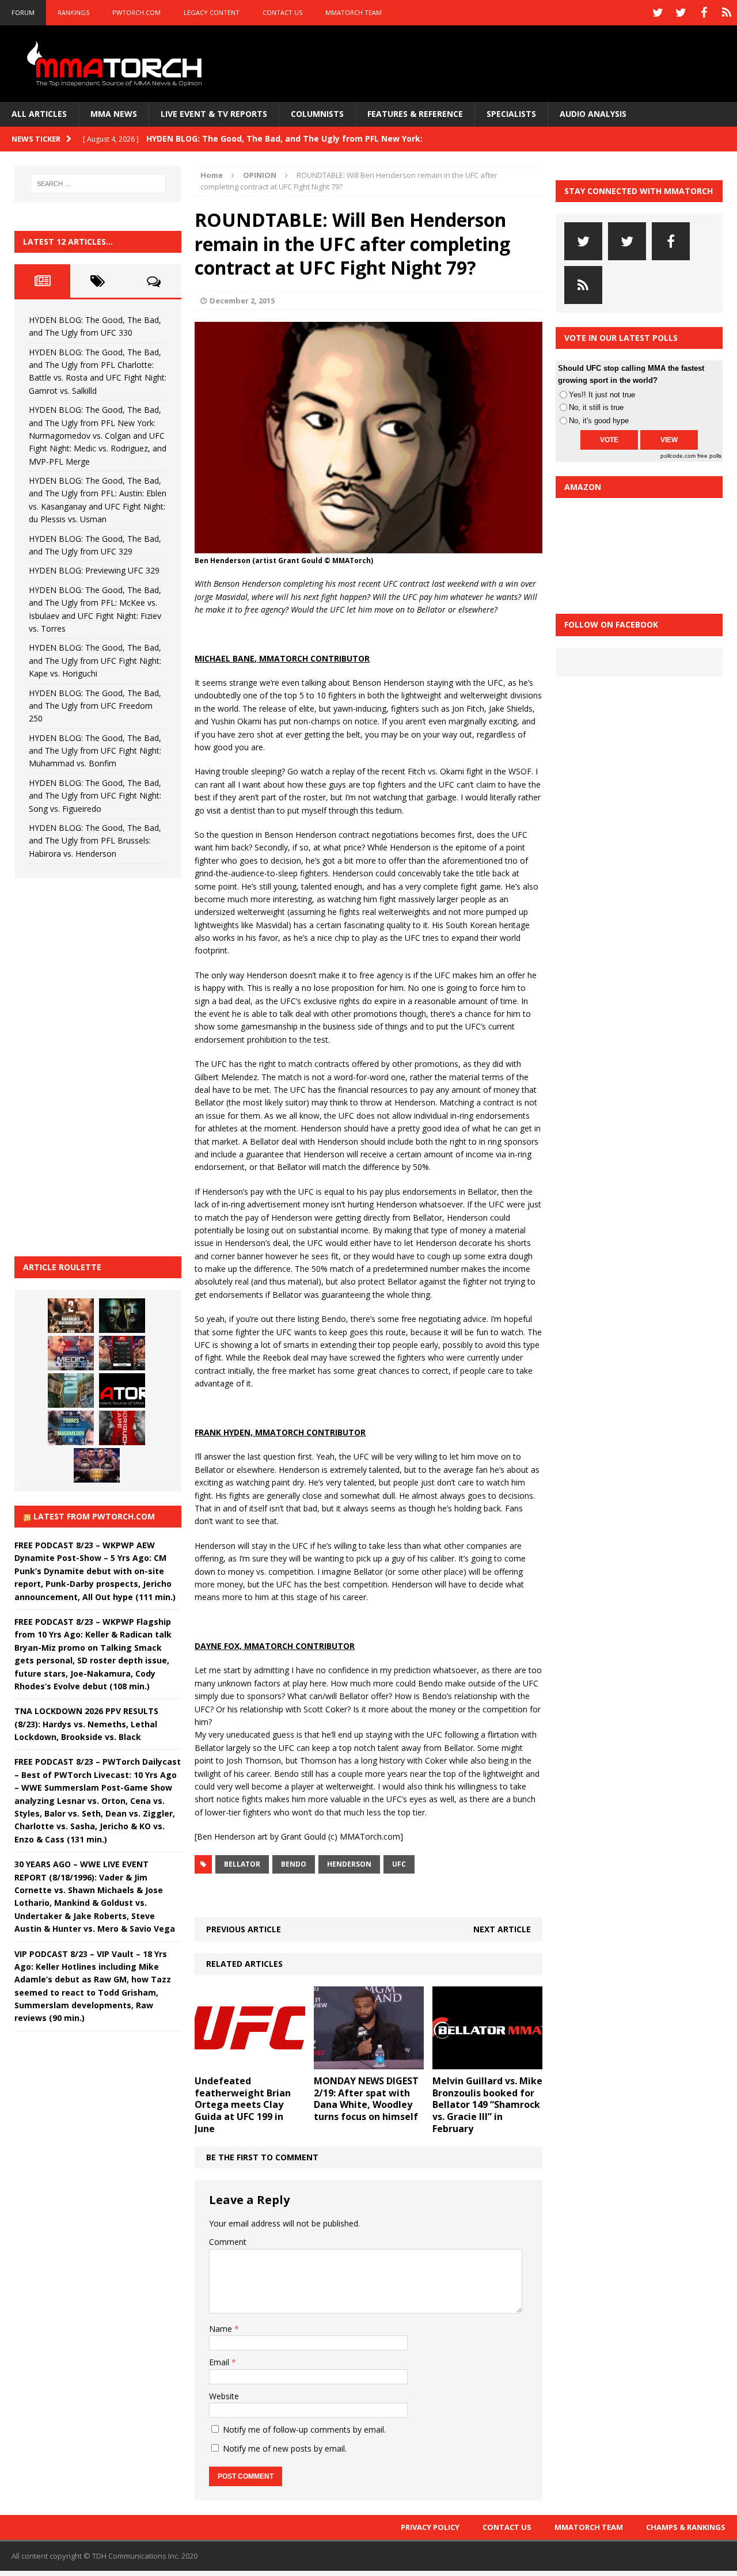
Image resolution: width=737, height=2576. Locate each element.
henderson (349, 1864)
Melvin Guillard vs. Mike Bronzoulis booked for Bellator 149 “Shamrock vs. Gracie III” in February (487, 2105)
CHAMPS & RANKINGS (686, 2527)
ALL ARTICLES (39, 114)
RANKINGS (73, 12)
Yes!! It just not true (602, 395)
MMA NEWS (114, 114)
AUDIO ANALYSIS (593, 114)
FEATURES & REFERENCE (415, 114)
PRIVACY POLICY (430, 2527)
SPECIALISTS (511, 114)
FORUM (23, 12)
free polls (709, 456)
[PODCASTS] (727, 13)
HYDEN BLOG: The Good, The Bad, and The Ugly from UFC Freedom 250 (95, 706)
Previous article (244, 1929)
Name (222, 2329)
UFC (399, 1864)
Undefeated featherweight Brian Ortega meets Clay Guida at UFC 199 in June (243, 2105)
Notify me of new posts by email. (285, 2448)
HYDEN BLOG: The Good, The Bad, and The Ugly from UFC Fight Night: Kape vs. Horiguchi (95, 660)
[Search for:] (98, 184)
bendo (294, 1864)
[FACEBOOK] (704, 13)
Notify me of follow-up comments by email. (304, 2429)
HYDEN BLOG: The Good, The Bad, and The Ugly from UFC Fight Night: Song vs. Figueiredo (95, 796)
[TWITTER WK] (681, 13)
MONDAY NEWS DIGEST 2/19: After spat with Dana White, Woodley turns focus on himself (366, 2099)
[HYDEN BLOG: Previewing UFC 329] (122, 1390)
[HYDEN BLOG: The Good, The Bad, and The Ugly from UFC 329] (71, 1390)
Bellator (242, 1864)
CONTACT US (282, 12)
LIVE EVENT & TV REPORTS (214, 114)
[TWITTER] (658, 13)
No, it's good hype (599, 421)
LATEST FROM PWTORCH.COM (94, 1516)
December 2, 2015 (242, 301)
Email (220, 2362)
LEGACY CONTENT (212, 12)
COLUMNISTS (317, 114)
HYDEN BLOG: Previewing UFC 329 (94, 570)
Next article (502, 1929)
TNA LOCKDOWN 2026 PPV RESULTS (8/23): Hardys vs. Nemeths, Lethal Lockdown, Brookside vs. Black (86, 1724)
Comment (228, 2242)
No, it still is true (596, 407)
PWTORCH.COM (136, 12)
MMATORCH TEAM (354, 12)
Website (224, 2396)
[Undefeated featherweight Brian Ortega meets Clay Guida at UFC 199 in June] (250, 2062)
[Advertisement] (101, 1065)
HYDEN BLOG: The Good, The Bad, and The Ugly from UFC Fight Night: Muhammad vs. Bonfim (95, 751)
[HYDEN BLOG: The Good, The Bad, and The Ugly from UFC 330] (71, 1316)
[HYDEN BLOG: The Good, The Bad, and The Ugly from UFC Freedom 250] (97, 1465)
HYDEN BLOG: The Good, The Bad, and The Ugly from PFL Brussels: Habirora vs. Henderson (95, 841)
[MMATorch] (117, 64)
